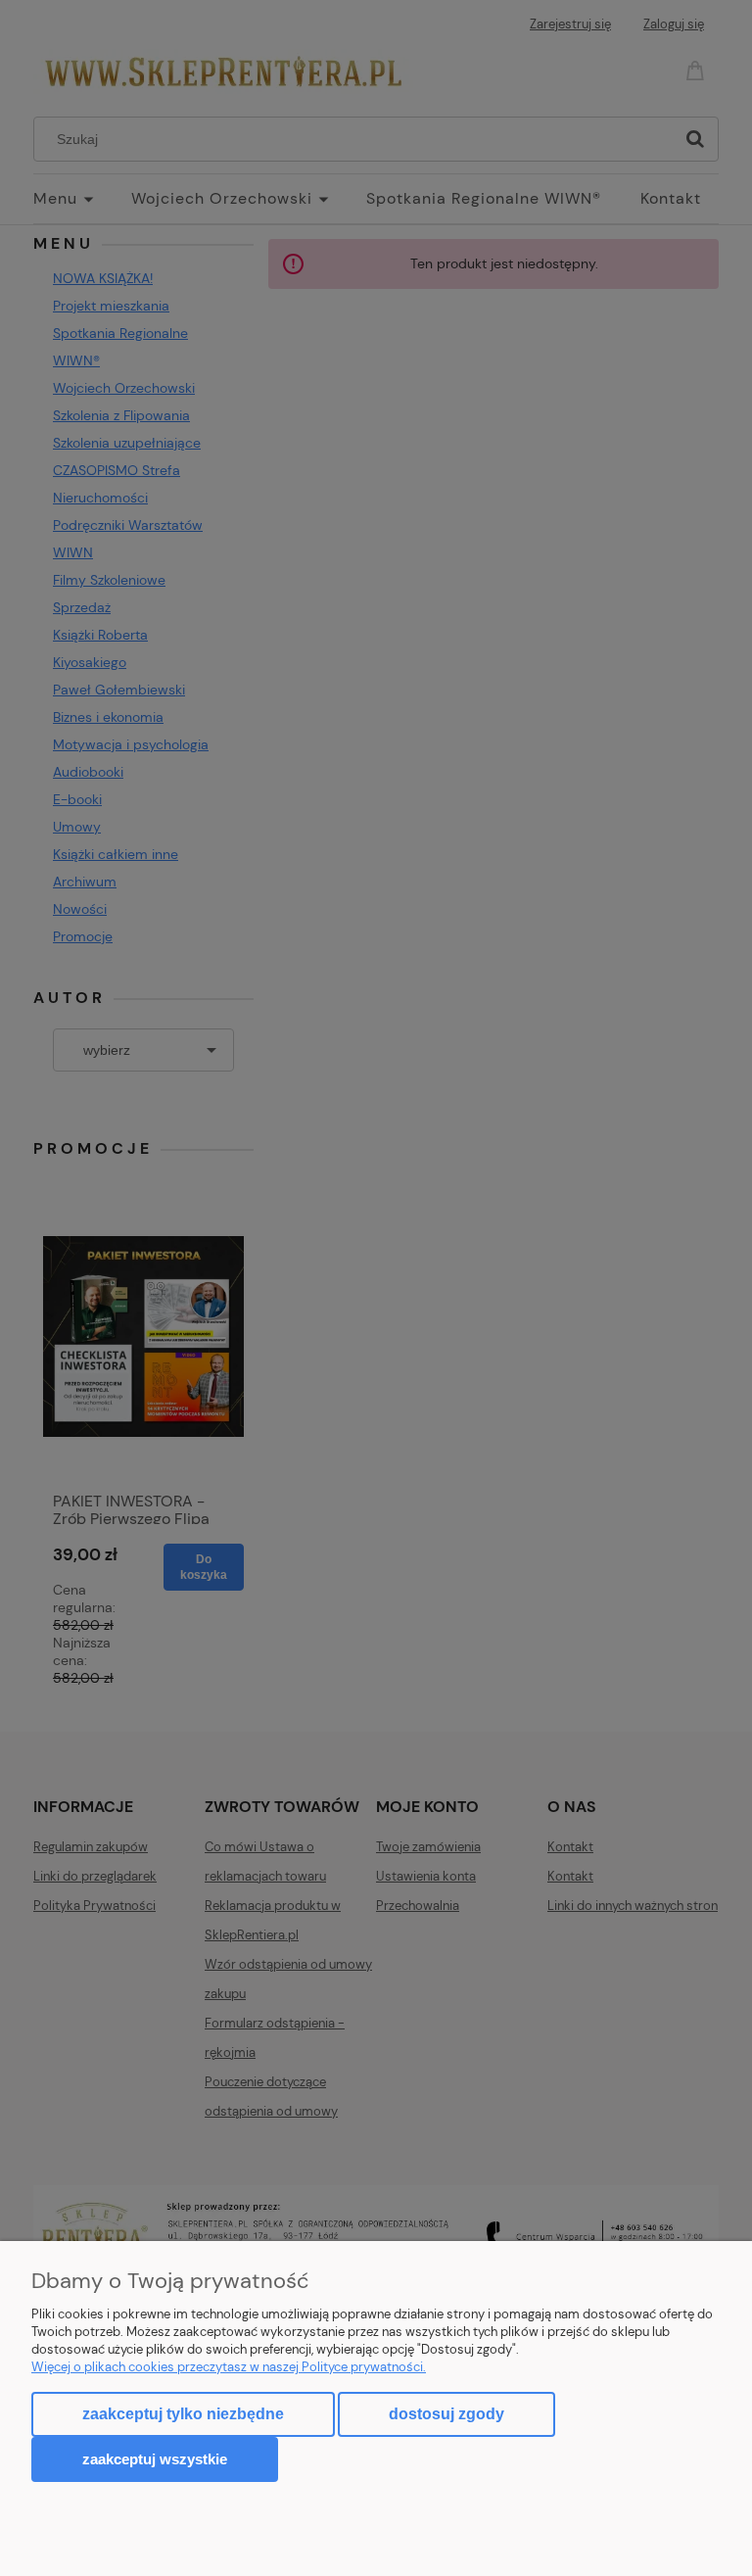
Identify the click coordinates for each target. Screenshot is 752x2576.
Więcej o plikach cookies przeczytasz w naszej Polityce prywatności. (229, 2367)
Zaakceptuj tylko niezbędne (183, 2414)
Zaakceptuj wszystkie (155, 2459)
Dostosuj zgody (446, 2414)
